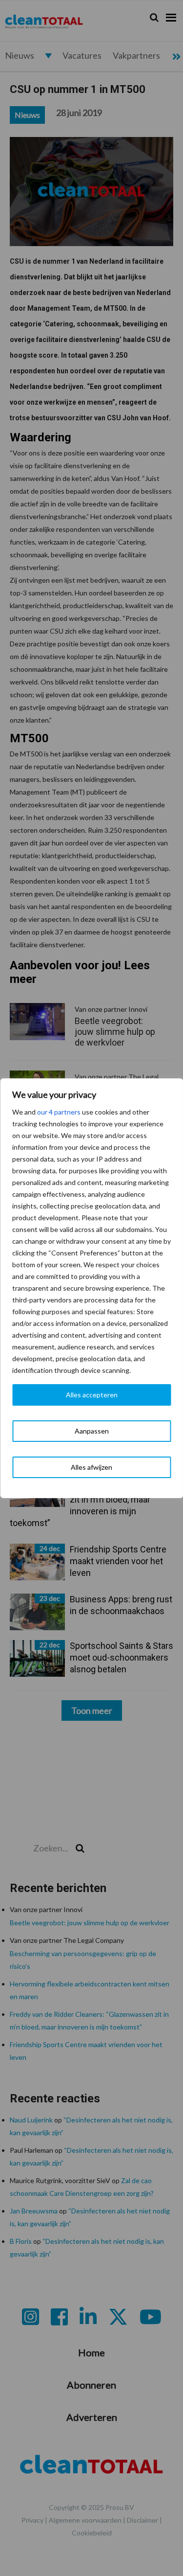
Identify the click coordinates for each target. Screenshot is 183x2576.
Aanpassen (92, 1431)
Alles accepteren (92, 1395)
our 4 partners (59, 1112)
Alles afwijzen (91, 1467)
